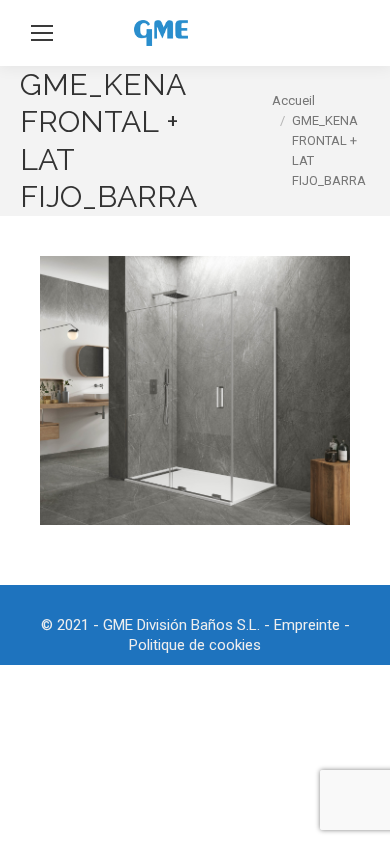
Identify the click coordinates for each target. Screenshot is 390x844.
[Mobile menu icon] (42, 33)
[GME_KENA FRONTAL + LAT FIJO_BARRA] (195, 391)
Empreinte (307, 625)
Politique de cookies (195, 645)
